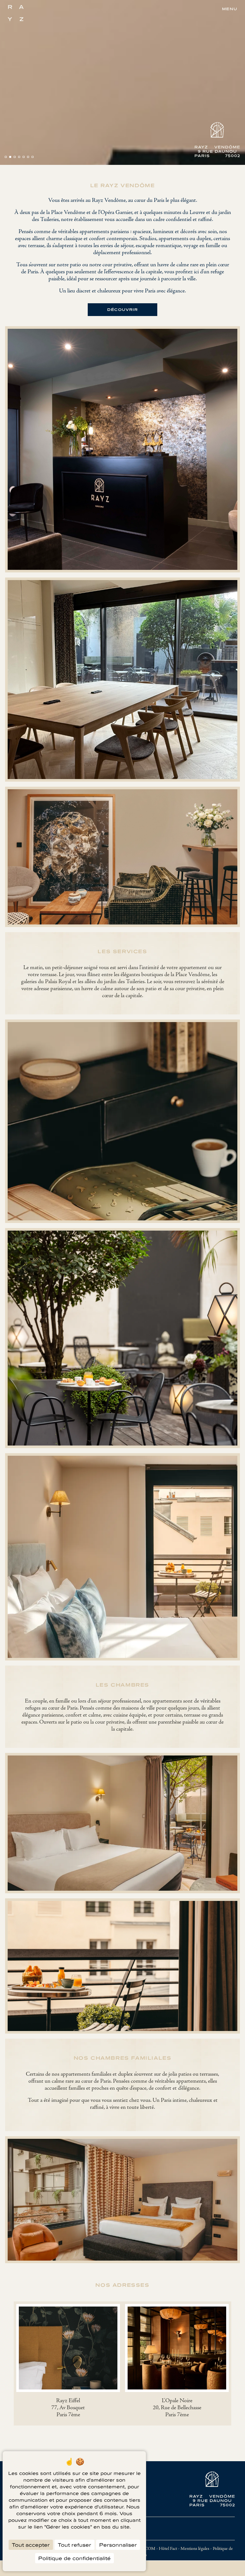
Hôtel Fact (168, 2549)
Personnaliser (118, 2545)
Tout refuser (74, 2545)
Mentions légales (195, 2549)
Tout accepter (31, 2545)
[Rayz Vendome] (16, 13)
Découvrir (122, 309)
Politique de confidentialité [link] (74, 2558)
